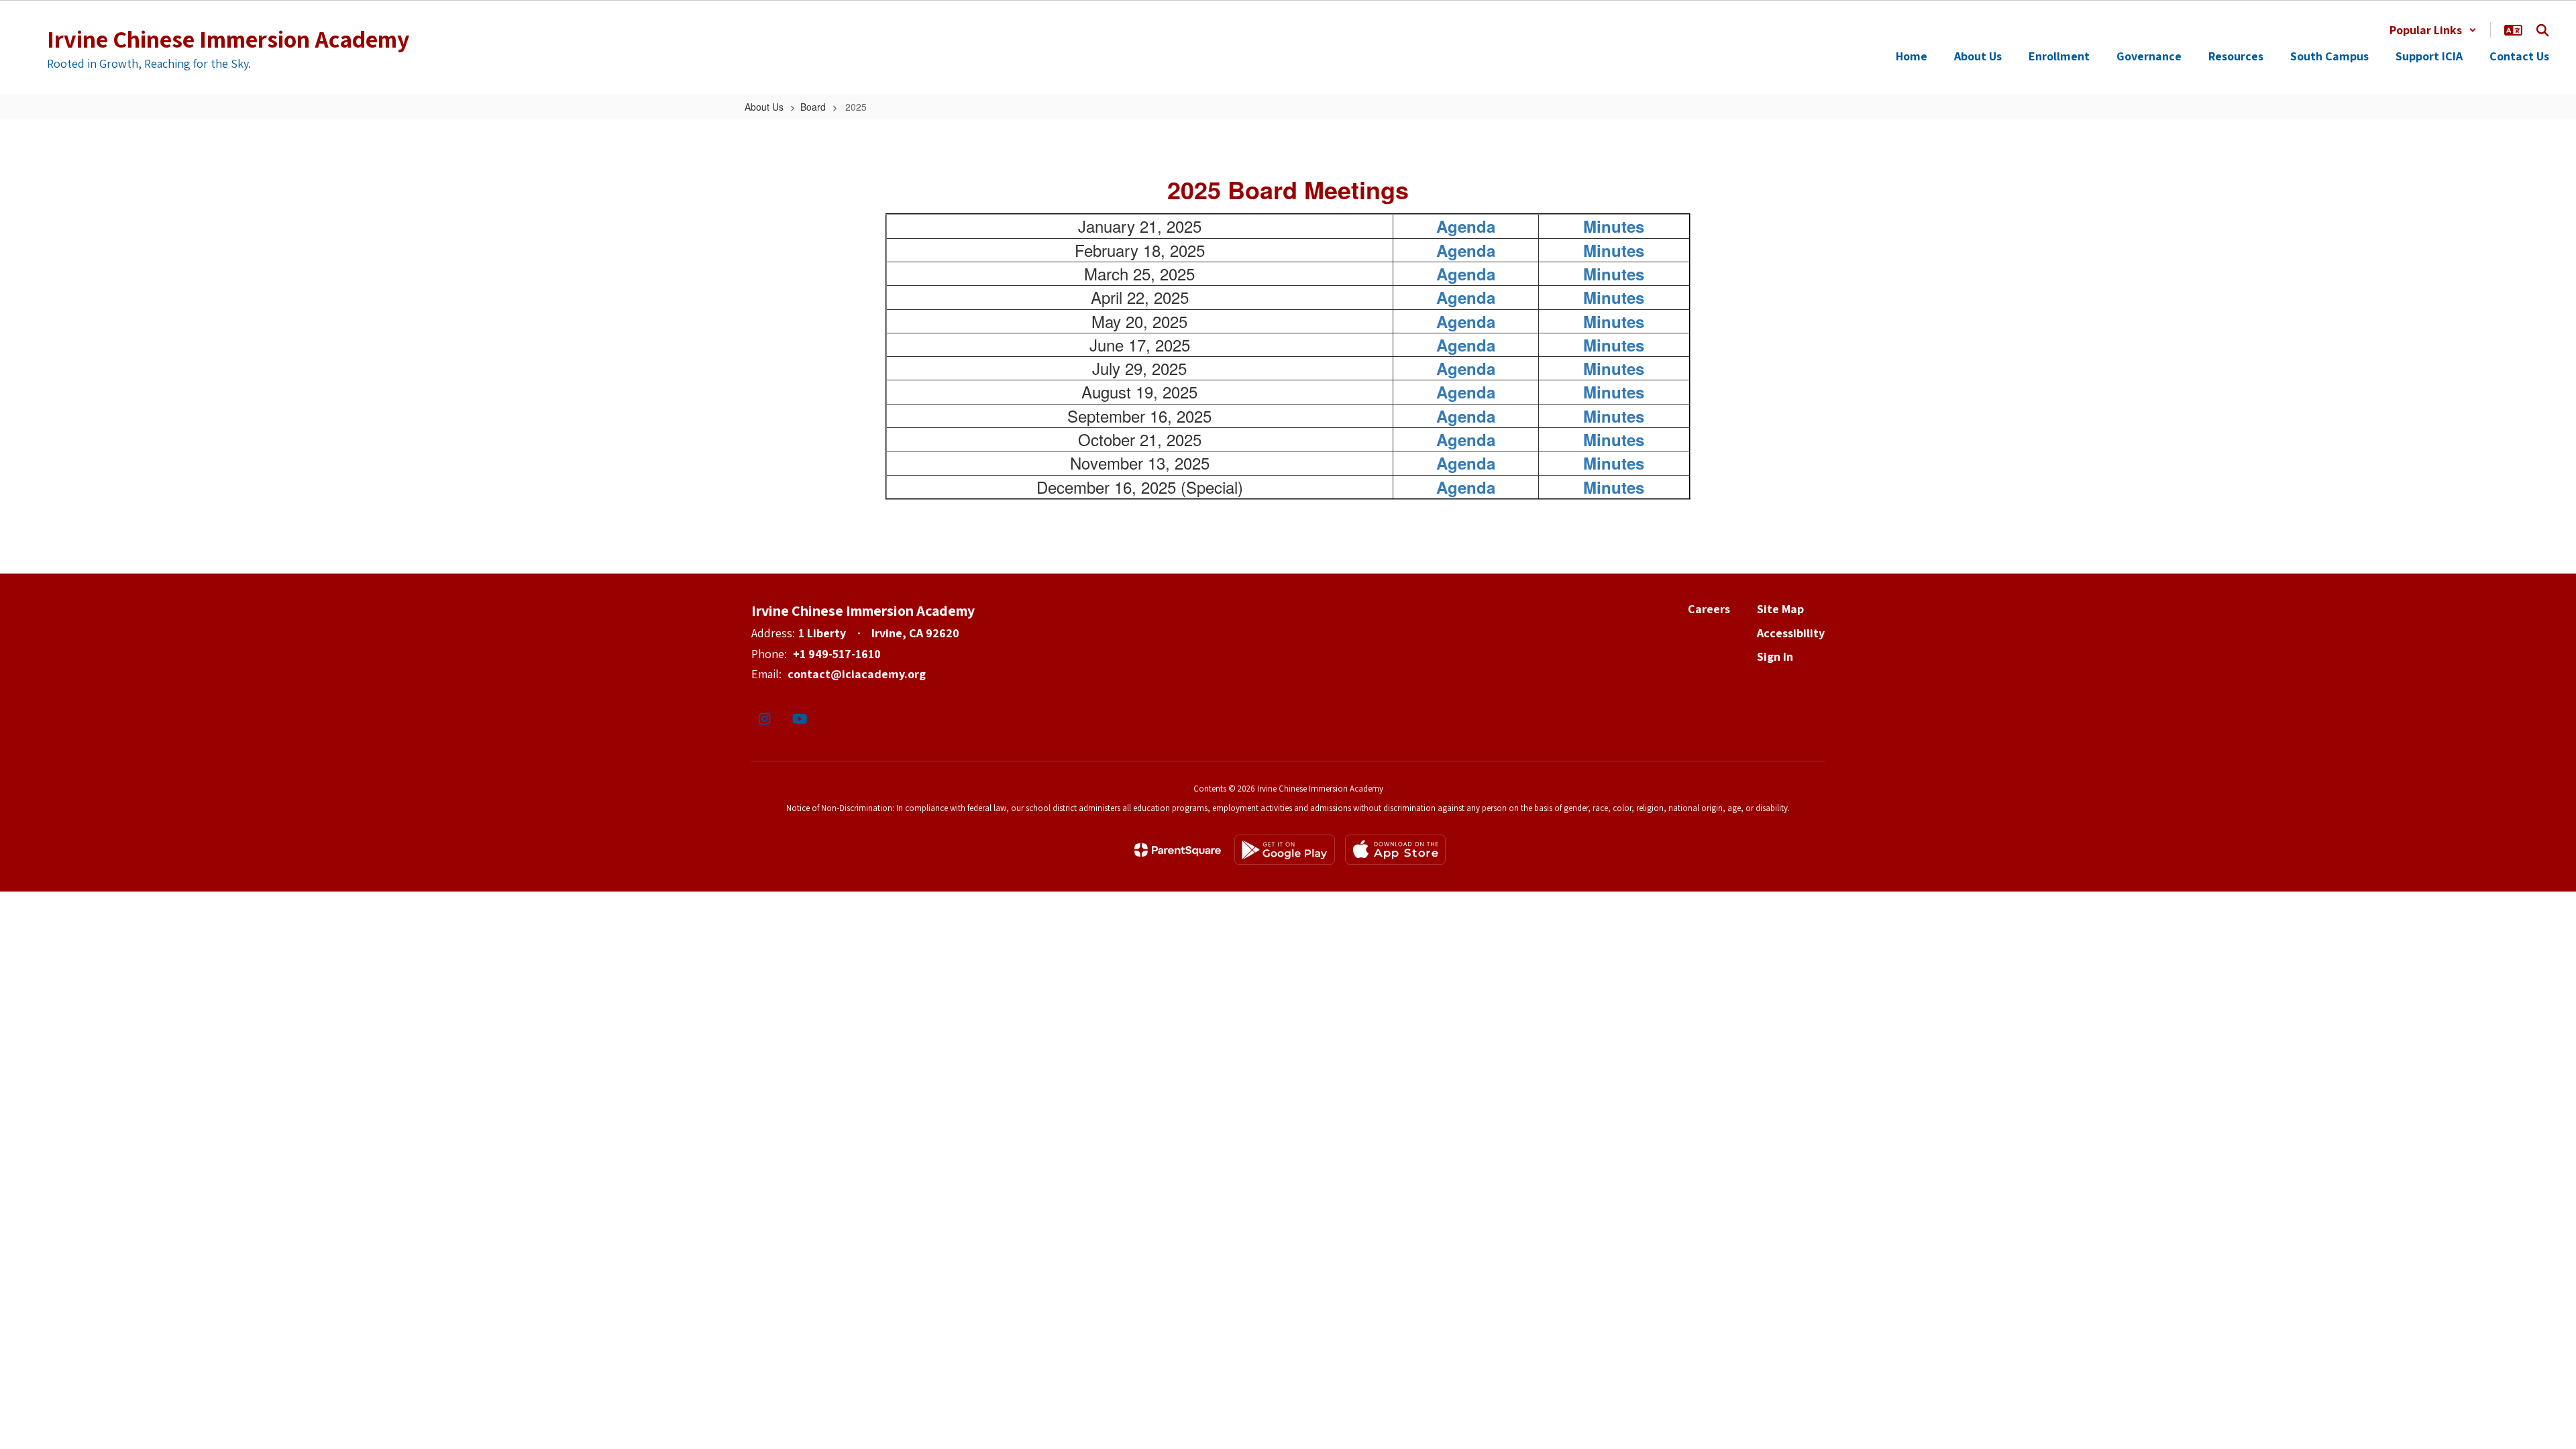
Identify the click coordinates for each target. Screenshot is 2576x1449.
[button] (2433, 30)
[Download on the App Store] (1395, 850)
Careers (1709, 609)
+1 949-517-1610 (837, 654)
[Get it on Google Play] (1285, 850)
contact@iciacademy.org (857, 674)
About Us (764, 107)
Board (813, 107)
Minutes (1614, 226)
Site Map (1780, 609)
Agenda (1466, 226)
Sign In (1775, 656)
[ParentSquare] (1178, 850)
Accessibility (1791, 633)
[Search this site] (2542, 30)
